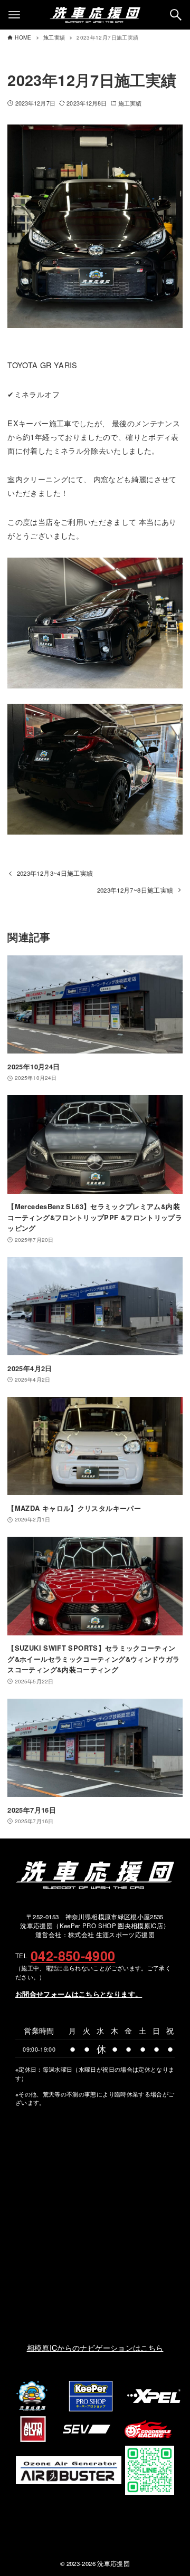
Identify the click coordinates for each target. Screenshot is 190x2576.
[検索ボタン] (176, 15)
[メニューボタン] (14, 15)
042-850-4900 (73, 1956)
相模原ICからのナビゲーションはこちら (95, 2347)
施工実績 (130, 103)
